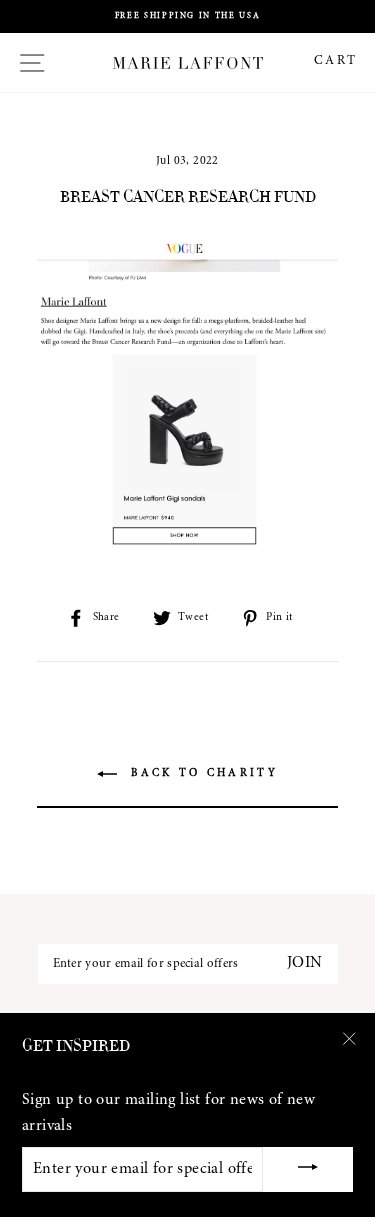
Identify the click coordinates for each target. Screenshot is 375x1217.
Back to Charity (201, 774)
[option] (187, 16)
